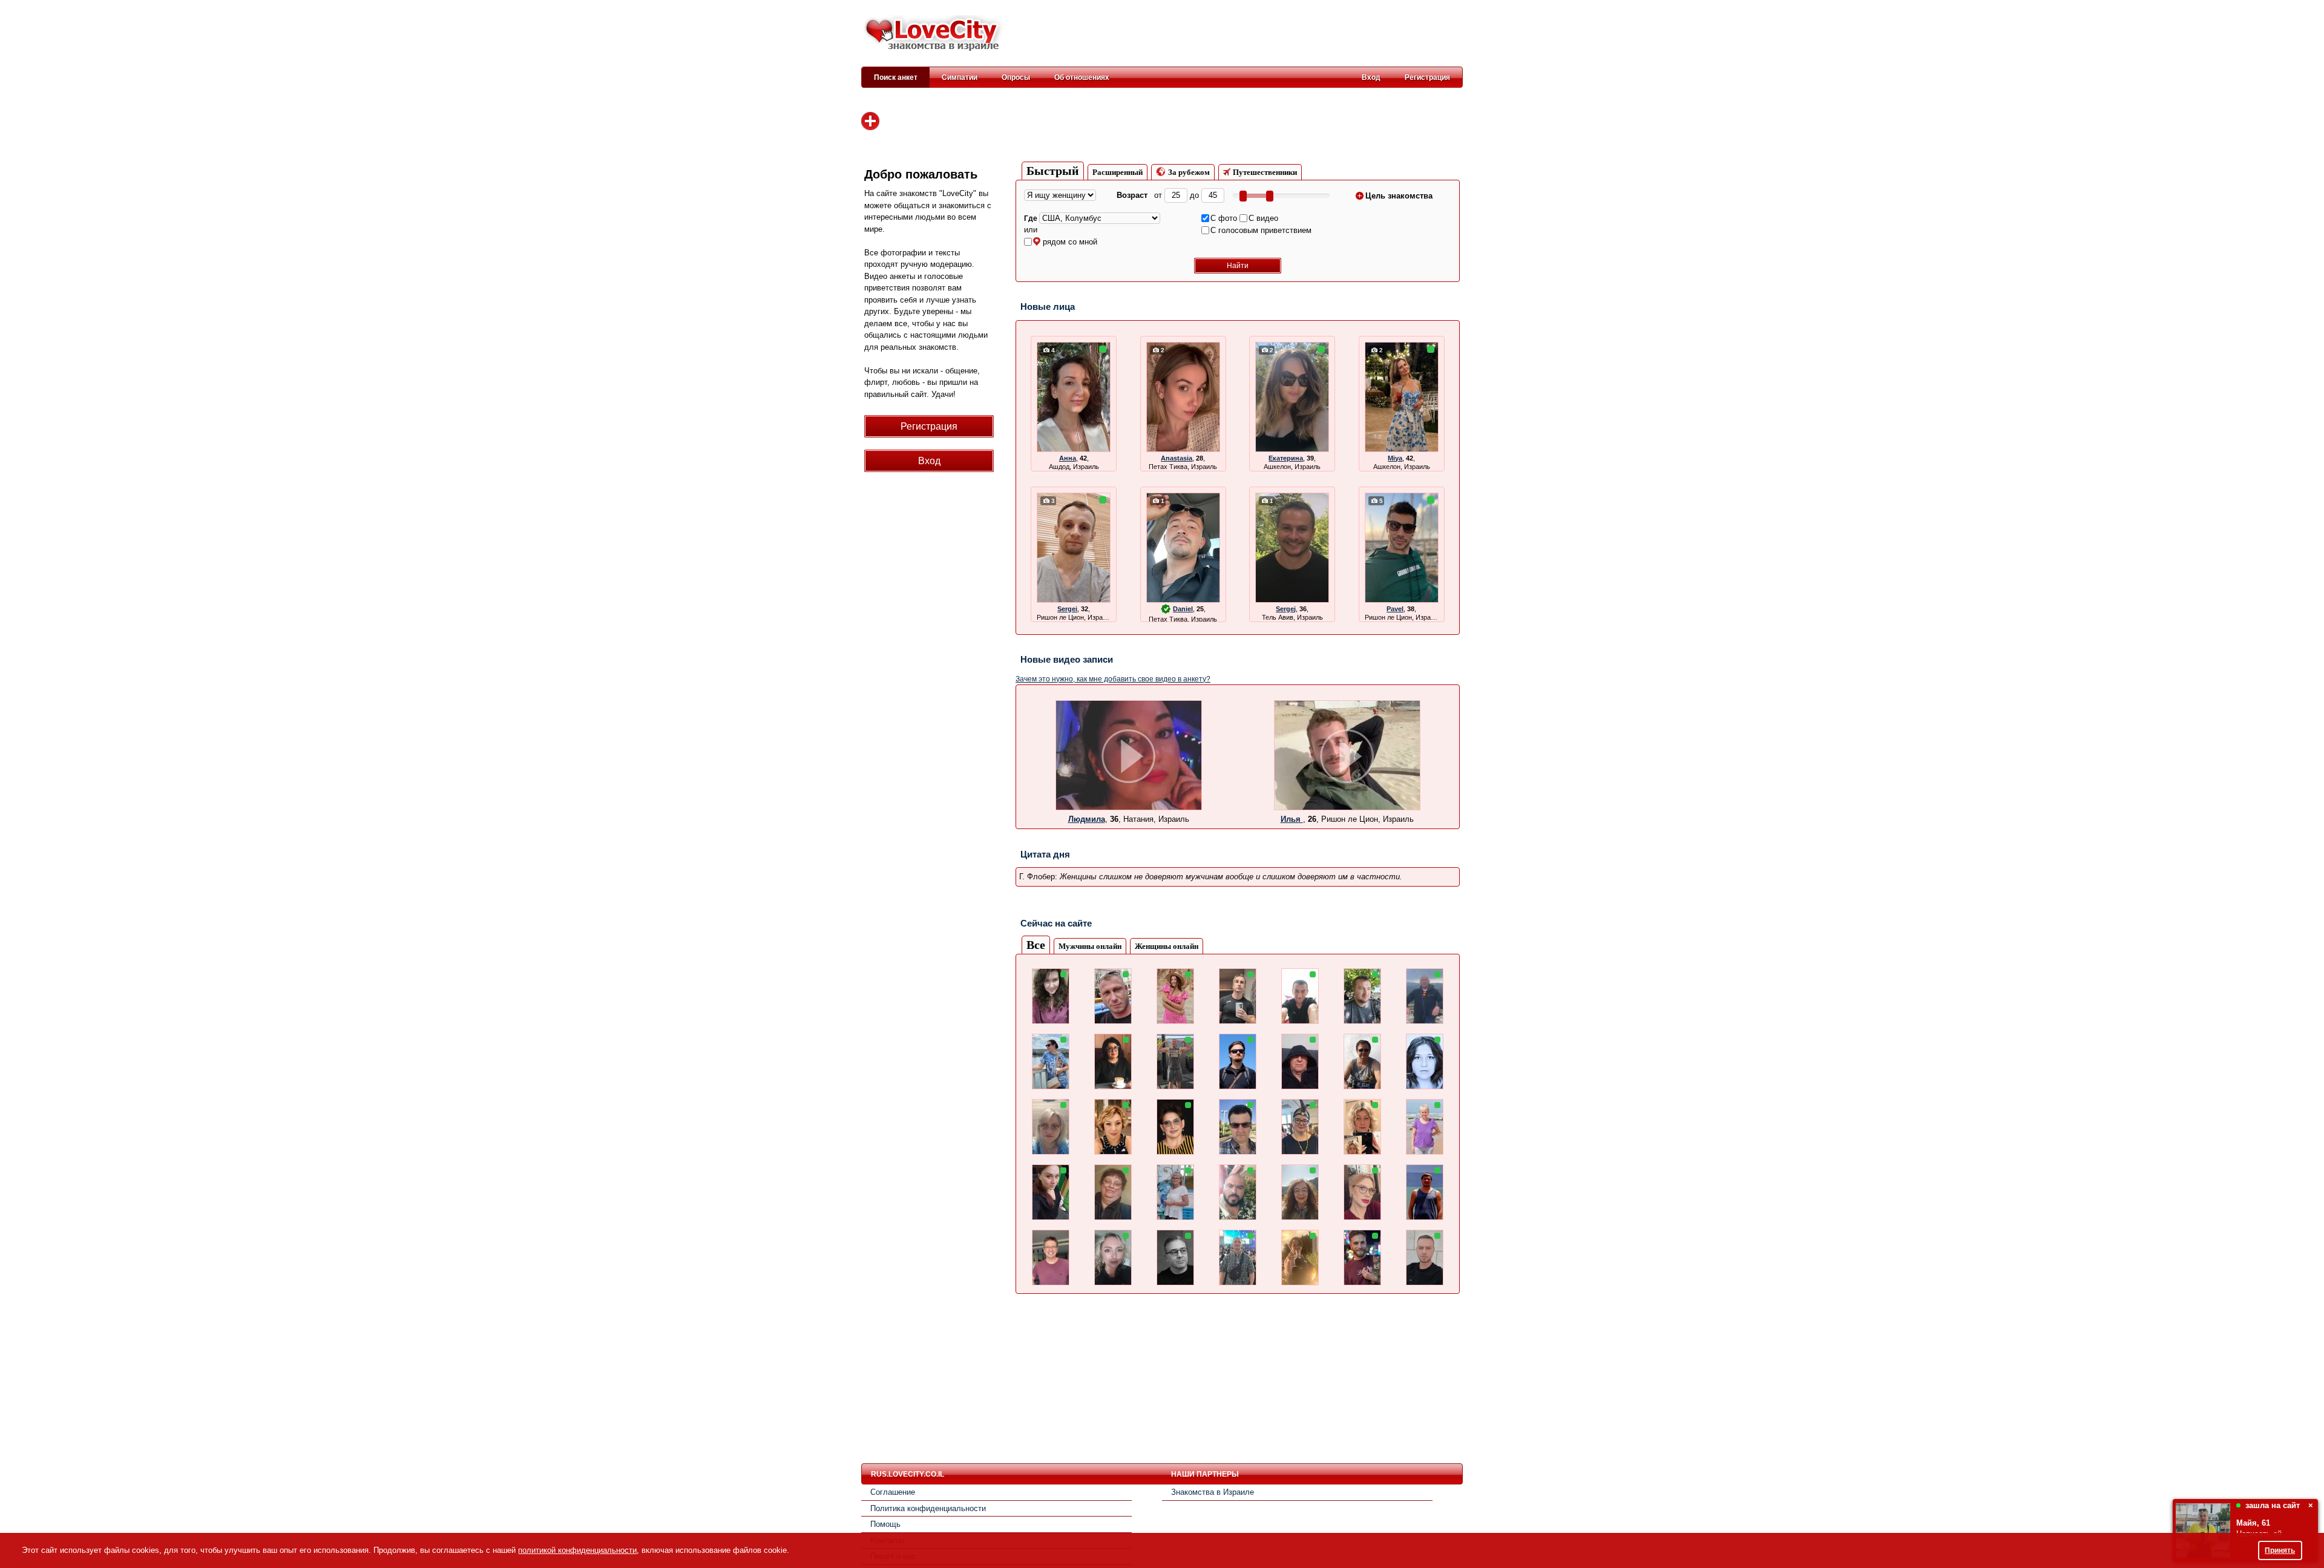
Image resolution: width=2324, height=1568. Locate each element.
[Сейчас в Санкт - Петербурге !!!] (1129, 808)
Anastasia (1177, 458)
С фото (1224, 218)
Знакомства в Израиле (1213, 1492)
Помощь (885, 1524)
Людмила (1087, 819)
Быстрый (1053, 171)
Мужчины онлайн (1090, 946)
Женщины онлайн (1167, 946)
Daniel (1183, 609)
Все (1036, 945)
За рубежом (1189, 172)
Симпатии (960, 77)
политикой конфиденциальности (577, 1550)
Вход (1371, 77)
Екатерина (1286, 458)
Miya (1395, 458)
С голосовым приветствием (1261, 230)
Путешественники (1265, 172)
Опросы (1016, 77)
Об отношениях (1082, 77)
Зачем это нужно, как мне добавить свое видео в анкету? (1113, 679)
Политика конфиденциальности (928, 1508)
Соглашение (893, 1492)
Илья (1292, 819)
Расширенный (1118, 172)
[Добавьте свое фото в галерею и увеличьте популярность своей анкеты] (870, 121)
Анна (1068, 458)
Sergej (1286, 609)
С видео (1263, 218)
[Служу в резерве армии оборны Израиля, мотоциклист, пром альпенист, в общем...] (1347, 808)
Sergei (1067, 609)
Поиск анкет (896, 77)
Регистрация (1427, 77)
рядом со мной (1070, 242)
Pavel (1395, 609)
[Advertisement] (1242, 34)
